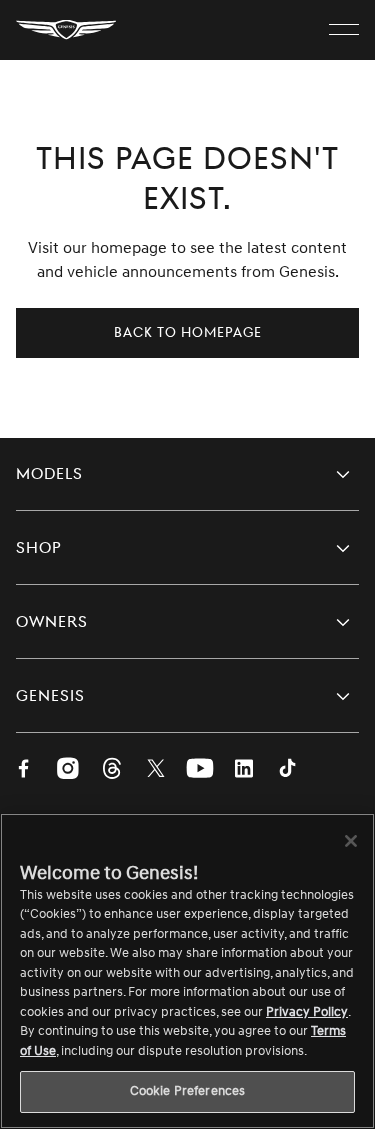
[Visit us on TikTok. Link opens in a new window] (288, 770)
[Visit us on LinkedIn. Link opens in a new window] (244, 770)
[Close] (351, 841)
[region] (187, 971)
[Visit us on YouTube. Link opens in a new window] (200, 770)
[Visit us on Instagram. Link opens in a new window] (68, 770)
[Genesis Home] (66, 30)
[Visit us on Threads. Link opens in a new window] (112, 770)
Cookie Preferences (187, 1091)
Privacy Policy (307, 1012)
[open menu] (344, 30)
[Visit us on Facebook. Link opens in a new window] (24, 770)
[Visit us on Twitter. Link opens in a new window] (156, 770)
